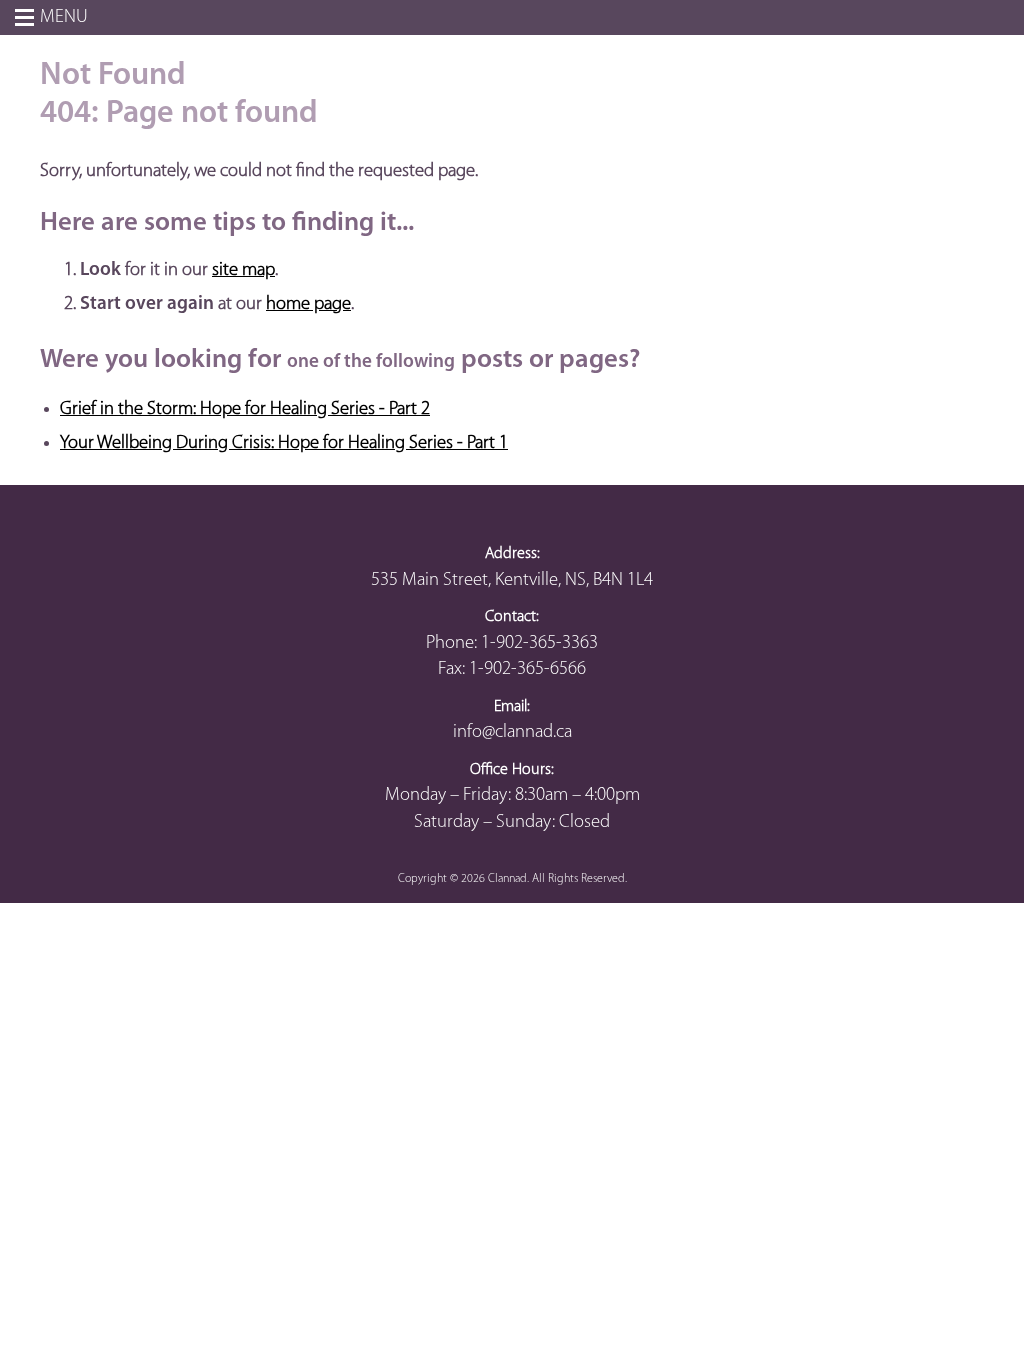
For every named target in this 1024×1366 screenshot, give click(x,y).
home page (308, 304)
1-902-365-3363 (539, 643)
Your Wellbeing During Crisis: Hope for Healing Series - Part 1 (284, 443)
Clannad (507, 879)
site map (243, 270)
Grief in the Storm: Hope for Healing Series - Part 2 (245, 409)
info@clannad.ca (512, 732)
